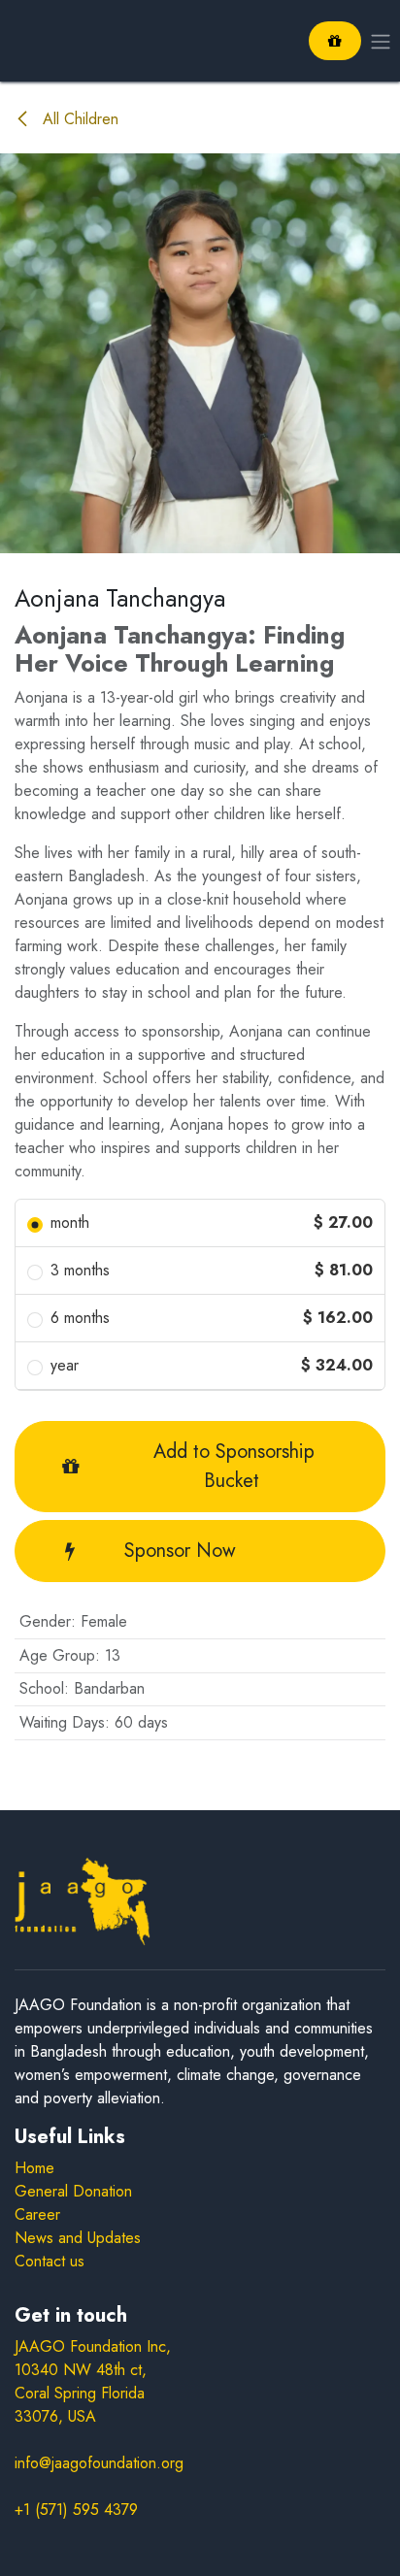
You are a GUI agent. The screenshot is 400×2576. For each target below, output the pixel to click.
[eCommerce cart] (335, 41)
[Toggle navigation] (381, 40)
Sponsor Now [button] (180, 1551)
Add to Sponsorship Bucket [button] (231, 1466)
